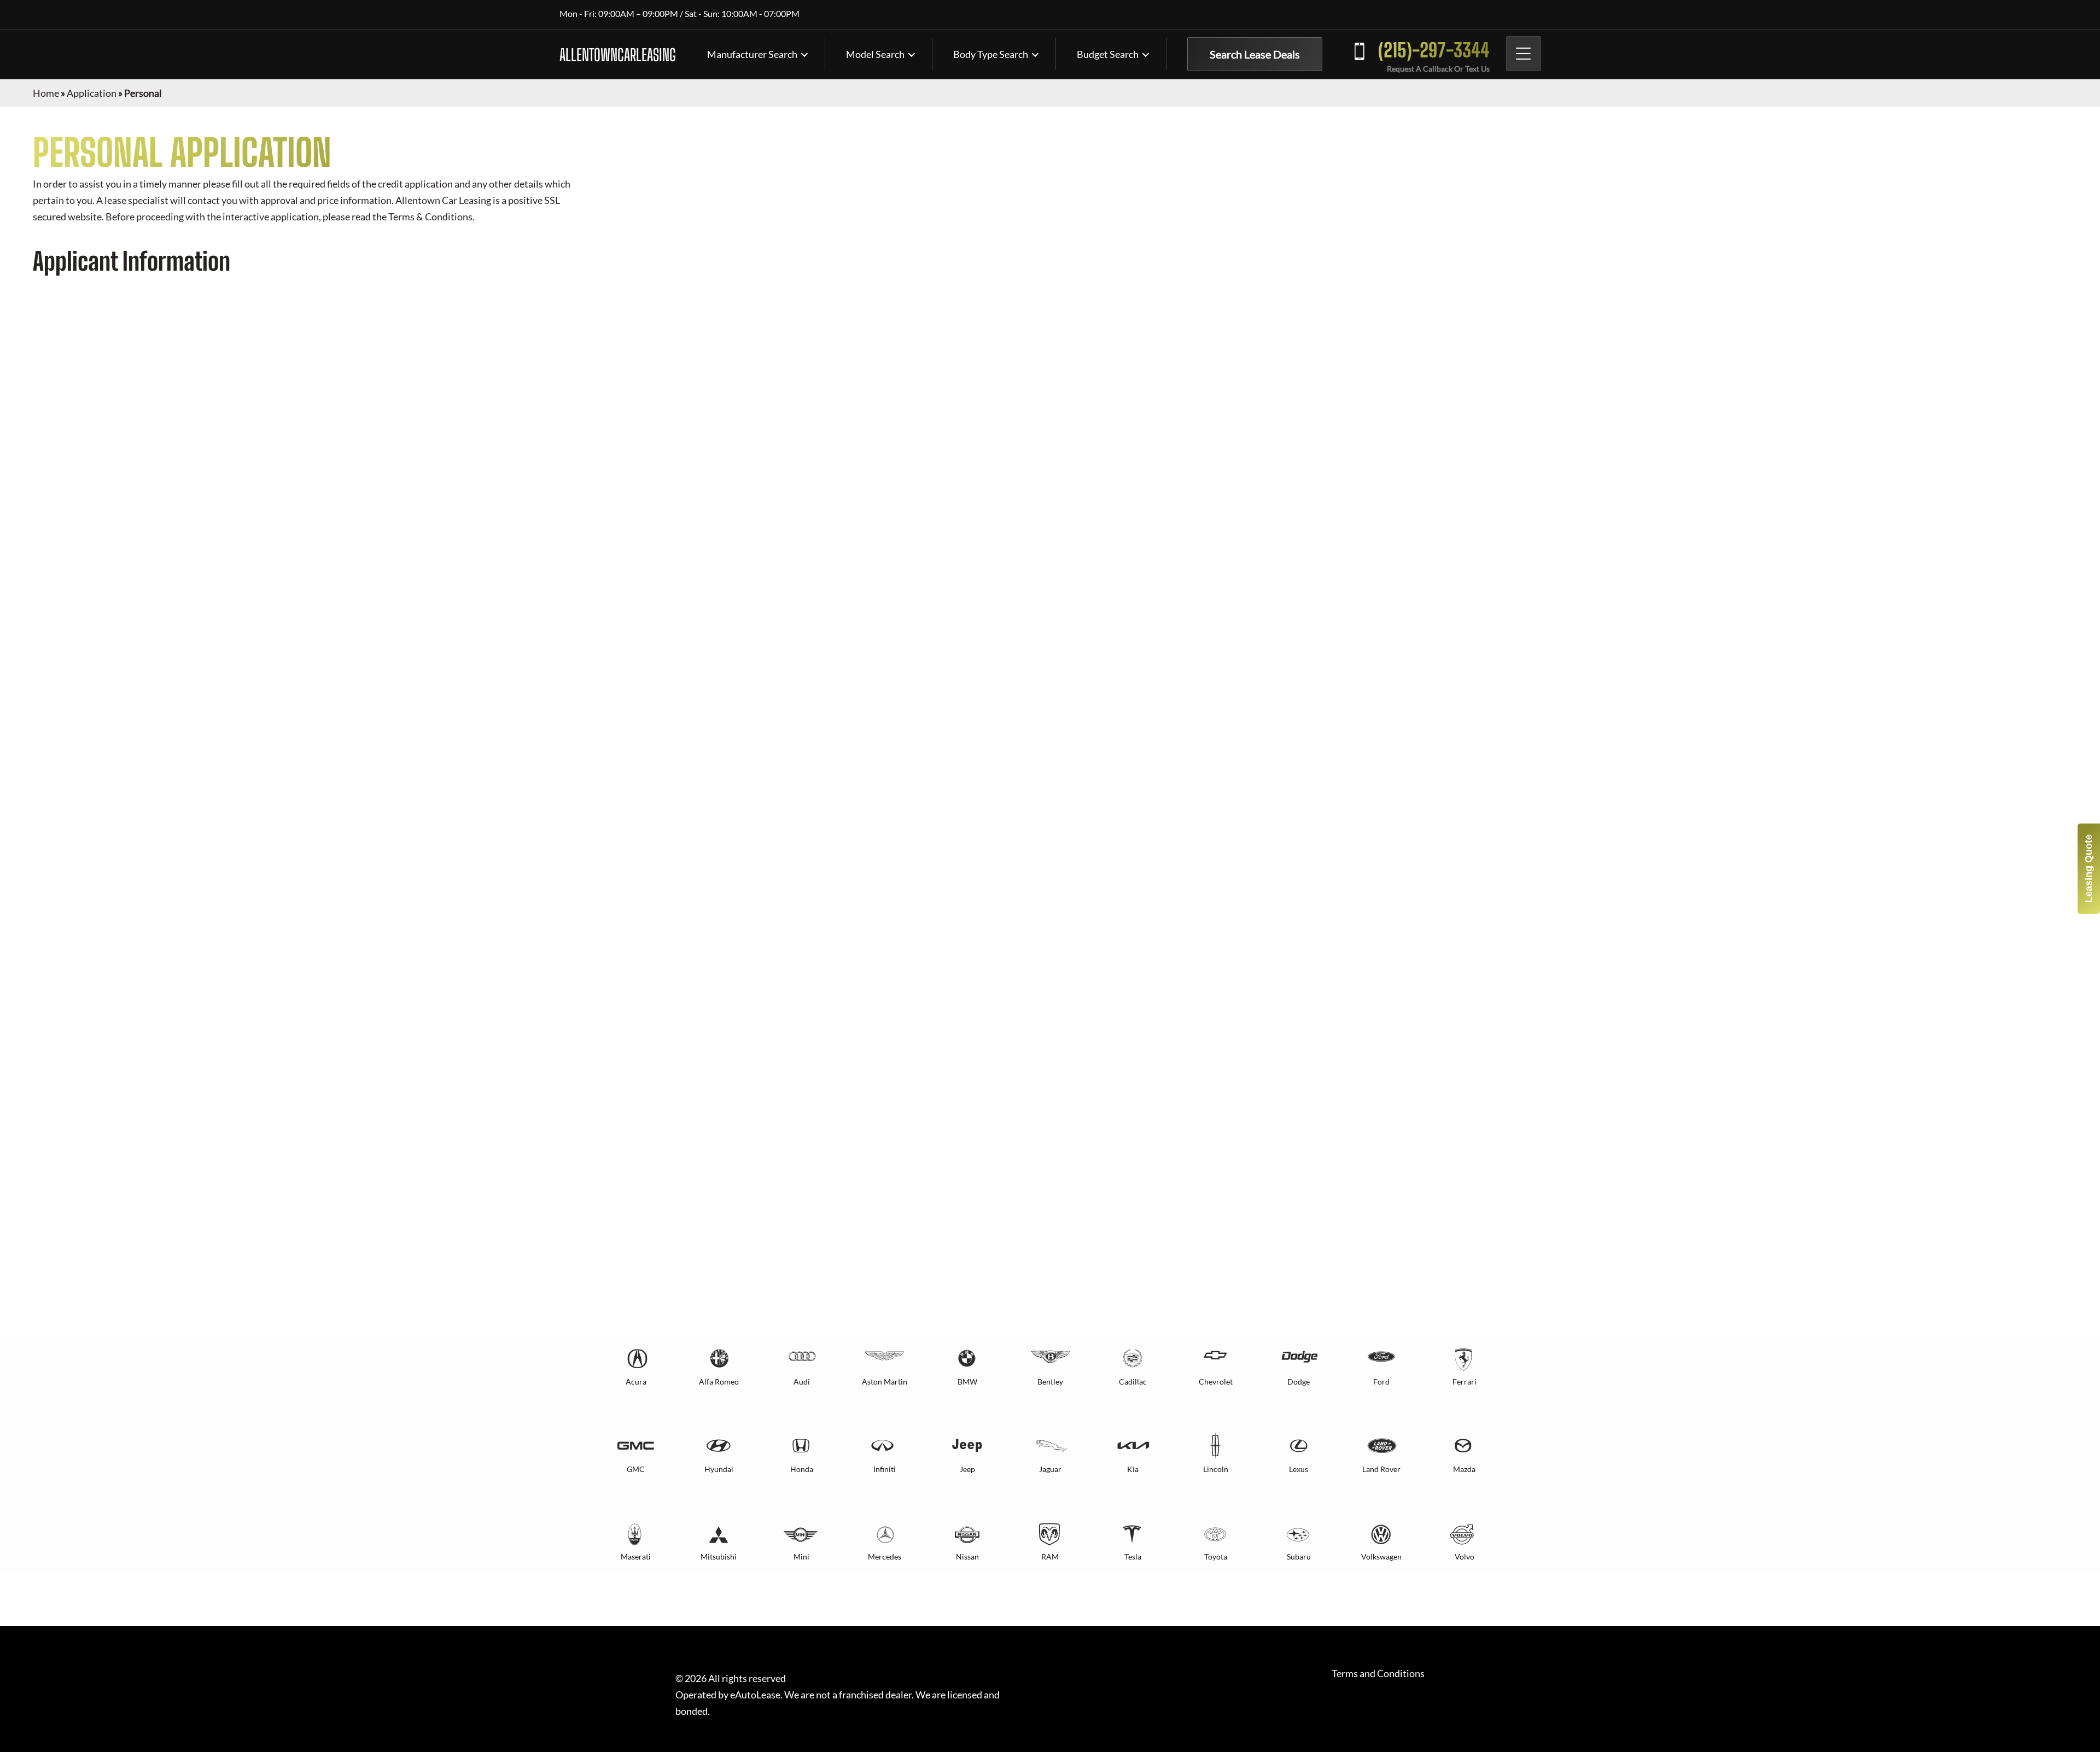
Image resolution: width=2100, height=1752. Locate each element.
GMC (636, 1469)
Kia (1133, 1469)
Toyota (1216, 1557)
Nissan (967, 1557)
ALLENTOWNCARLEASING (618, 55)
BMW (967, 1382)
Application (92, 93)
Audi (802, 1382)
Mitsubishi (719, 1557)
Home (46, 93)
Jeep (967, 1469)
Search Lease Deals (1255, 54)
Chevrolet (1216, 1382)
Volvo (1465, 1557)
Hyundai (719, 1469)
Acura (636, 1382)
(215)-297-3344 (1434, 50)
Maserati (636, 1557)
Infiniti (885, 1469)
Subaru (1299, 1557)
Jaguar (1050, 1469)
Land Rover (1381, 1469)
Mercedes (885, 1557)
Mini (801, 1557)
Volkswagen (1381, 1557)
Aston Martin (885, 1382)
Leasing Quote (2089, 869)
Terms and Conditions (1378, 1674)
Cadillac (1133, 1382)
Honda (802, 1469)
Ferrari (1465, 1382)
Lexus (1299, 1469)
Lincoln (1216, 1469)
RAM (1050, 1557)
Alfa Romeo (719, 1382)
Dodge (1299, 1382)
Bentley (1050, 1382)
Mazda (1464, 1469)
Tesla (1133, 1557)
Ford (1381, 1382)
